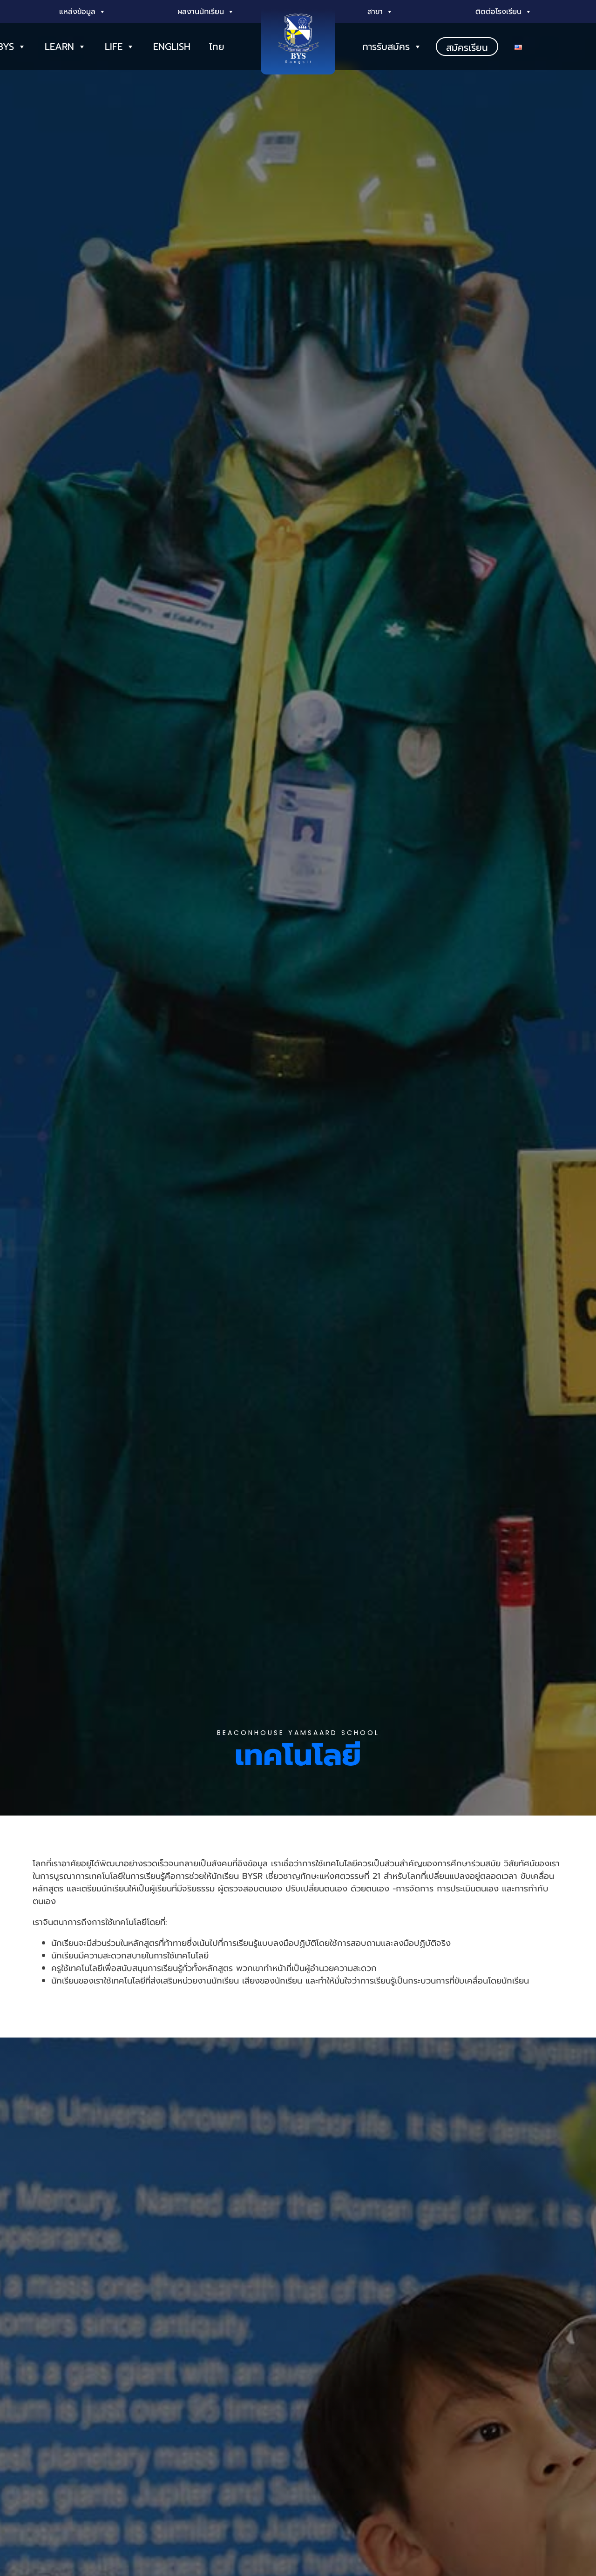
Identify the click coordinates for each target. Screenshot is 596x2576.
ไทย (217, 47)
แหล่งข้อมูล (77, 12)
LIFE (114, 47)
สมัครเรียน (467, 47)
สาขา (375, 12)
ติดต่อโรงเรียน (498, 12)
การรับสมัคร (386, 47)
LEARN (59, 47)
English (172, 47)
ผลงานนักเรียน (201, 12)
